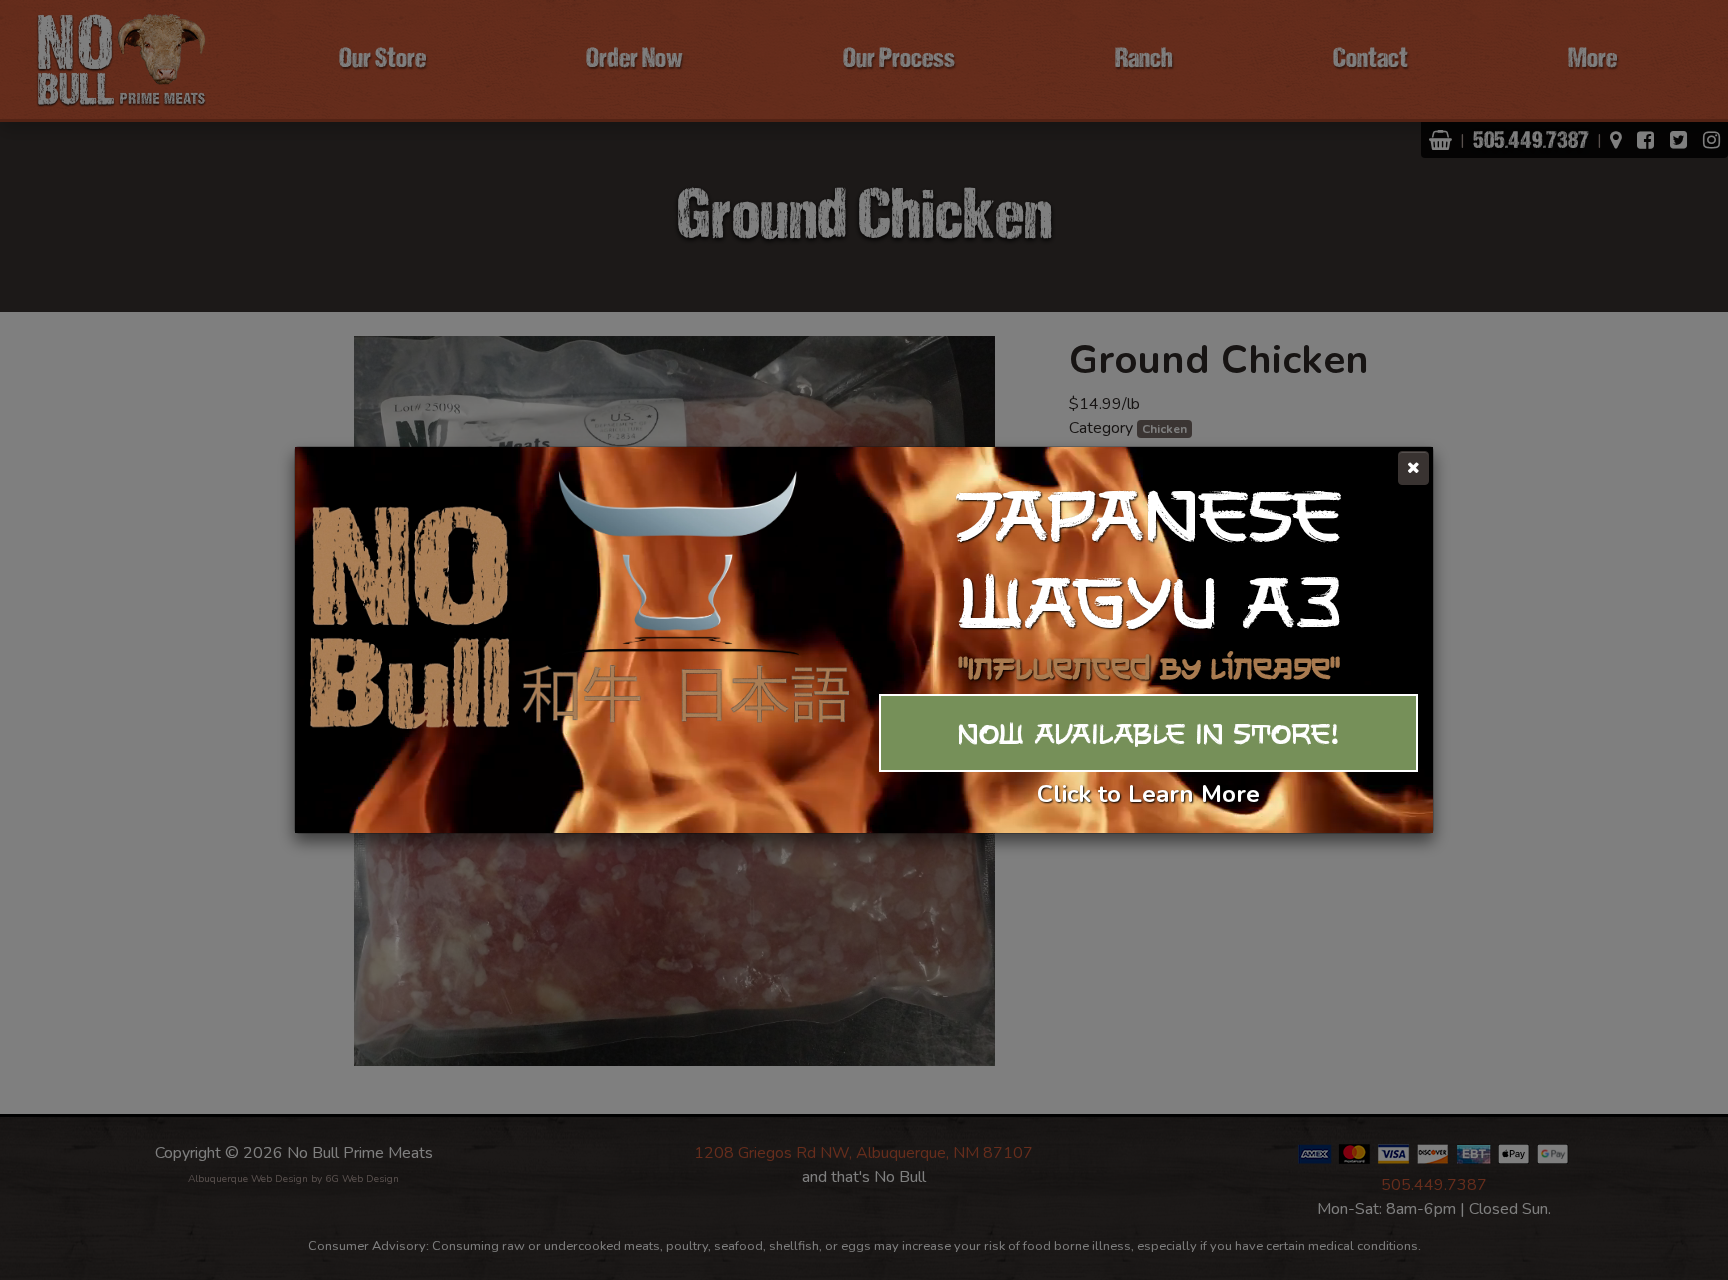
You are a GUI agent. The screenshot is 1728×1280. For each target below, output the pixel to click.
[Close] (1413, 468)
